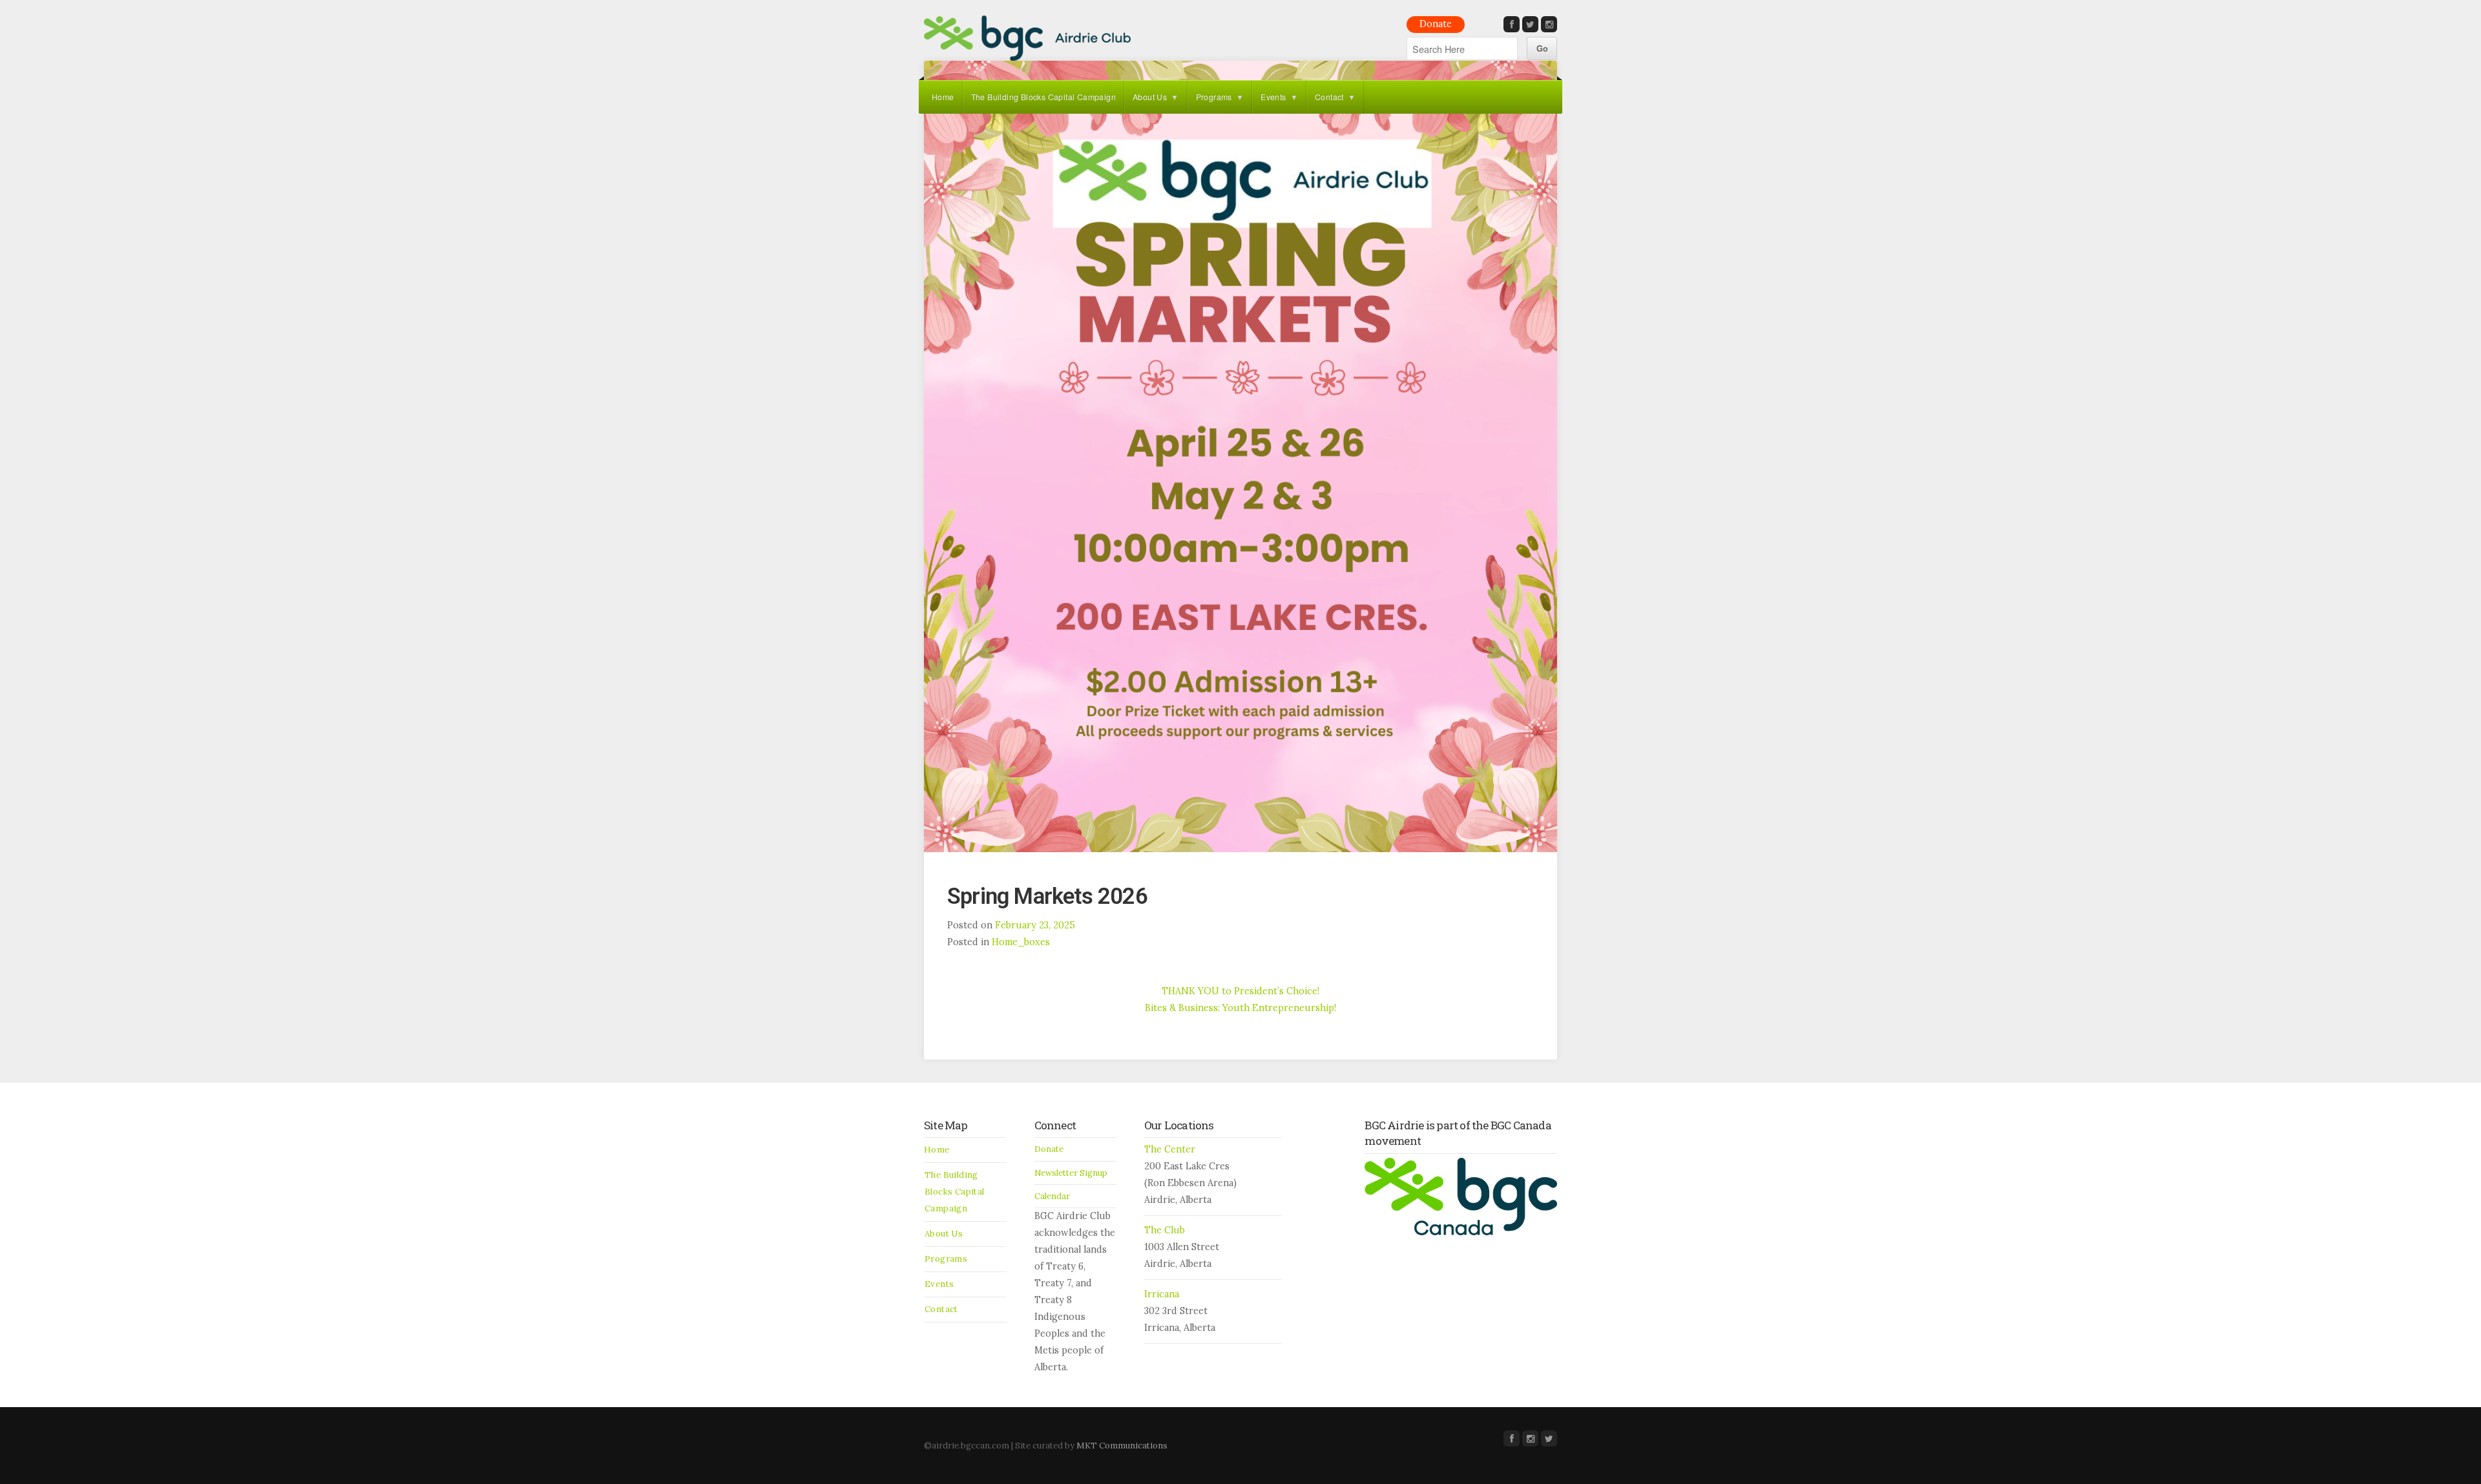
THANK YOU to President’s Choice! (1240, 991)
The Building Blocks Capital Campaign (1043, 97)
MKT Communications (1122, 1446)
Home (943, 97)
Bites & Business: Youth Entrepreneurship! (1240, 1008)
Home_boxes (1021, 942)
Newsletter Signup (1071, 1173)
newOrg (1027, 38)
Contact (1329, 97)
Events (1273, 97)
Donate (1436, 24)
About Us (1150, 97)
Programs (1214, 97)
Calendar (1052, 1196)
